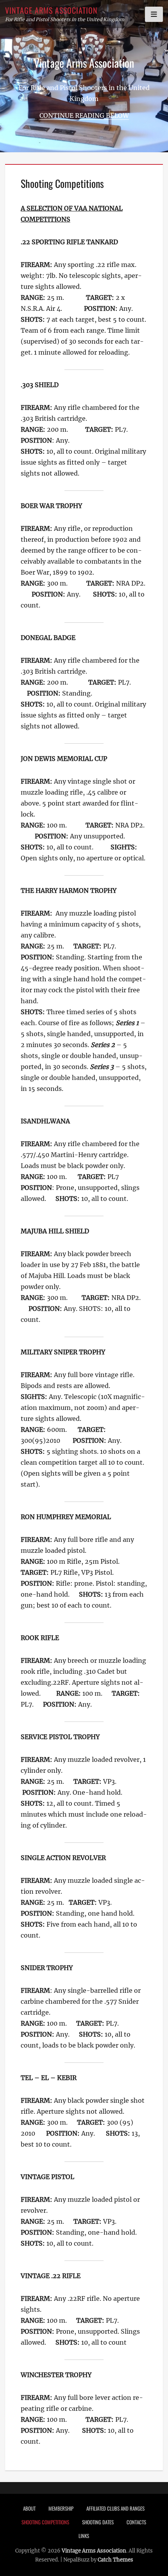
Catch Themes (115, 2560)
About (29, 2508)
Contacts (136, 2522)
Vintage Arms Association (51, 10)
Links (84, 2536)
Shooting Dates (98, 2522)
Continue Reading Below (84, 115)
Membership (61, 2508)
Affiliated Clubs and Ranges (115, 2508)
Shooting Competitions (45, 2522)
